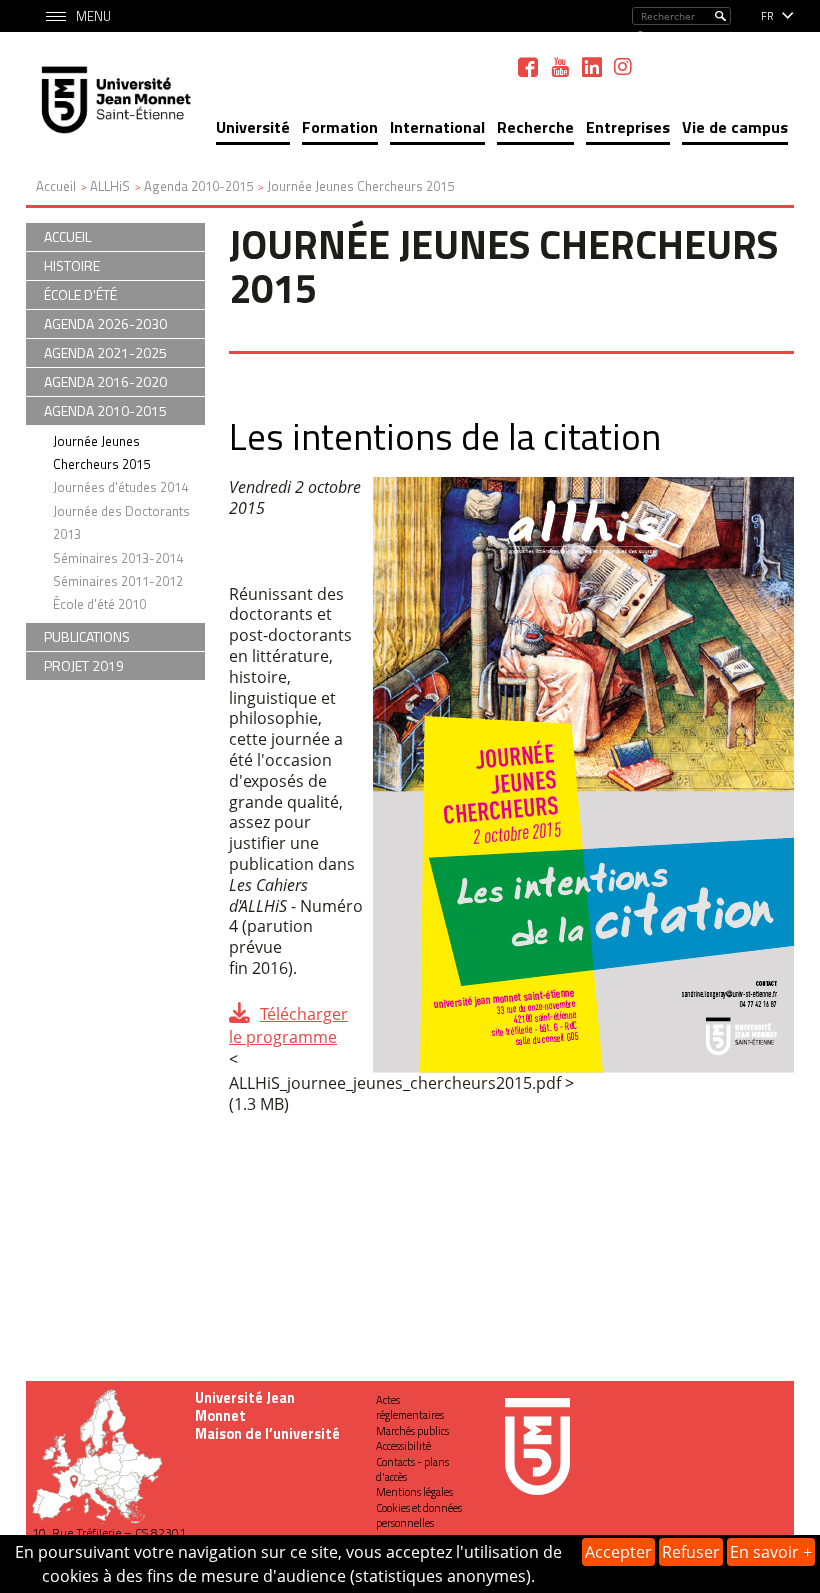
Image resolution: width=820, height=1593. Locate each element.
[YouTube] (560, 67)
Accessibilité (403, 1446)
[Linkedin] (592, 67)
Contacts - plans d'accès (412, 1469)
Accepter (618, 1552)
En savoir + (771, 1552)
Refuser (691, 1552)
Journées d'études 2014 (120, 487)
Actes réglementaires (410, 1407)
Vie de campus (735, 127)
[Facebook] (528, 67)
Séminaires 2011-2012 (118, 581)
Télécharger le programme (288, 1025)
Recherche (535, 127)
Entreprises (628, 127)
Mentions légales (414, 1492)
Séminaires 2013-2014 (118, 558)
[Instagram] (623, 67)
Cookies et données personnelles (419, 1515)
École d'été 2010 (99, 604)
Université (253, 127)
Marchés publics (412, 1431)
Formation (340, 127)
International (437, 127)
